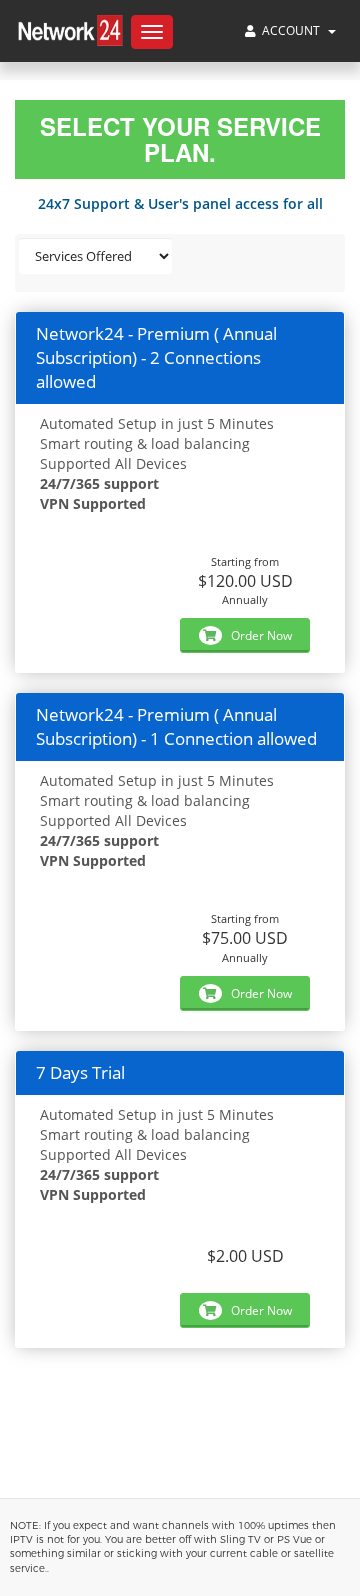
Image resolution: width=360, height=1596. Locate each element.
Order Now (260, 635)
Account (291, 30)
